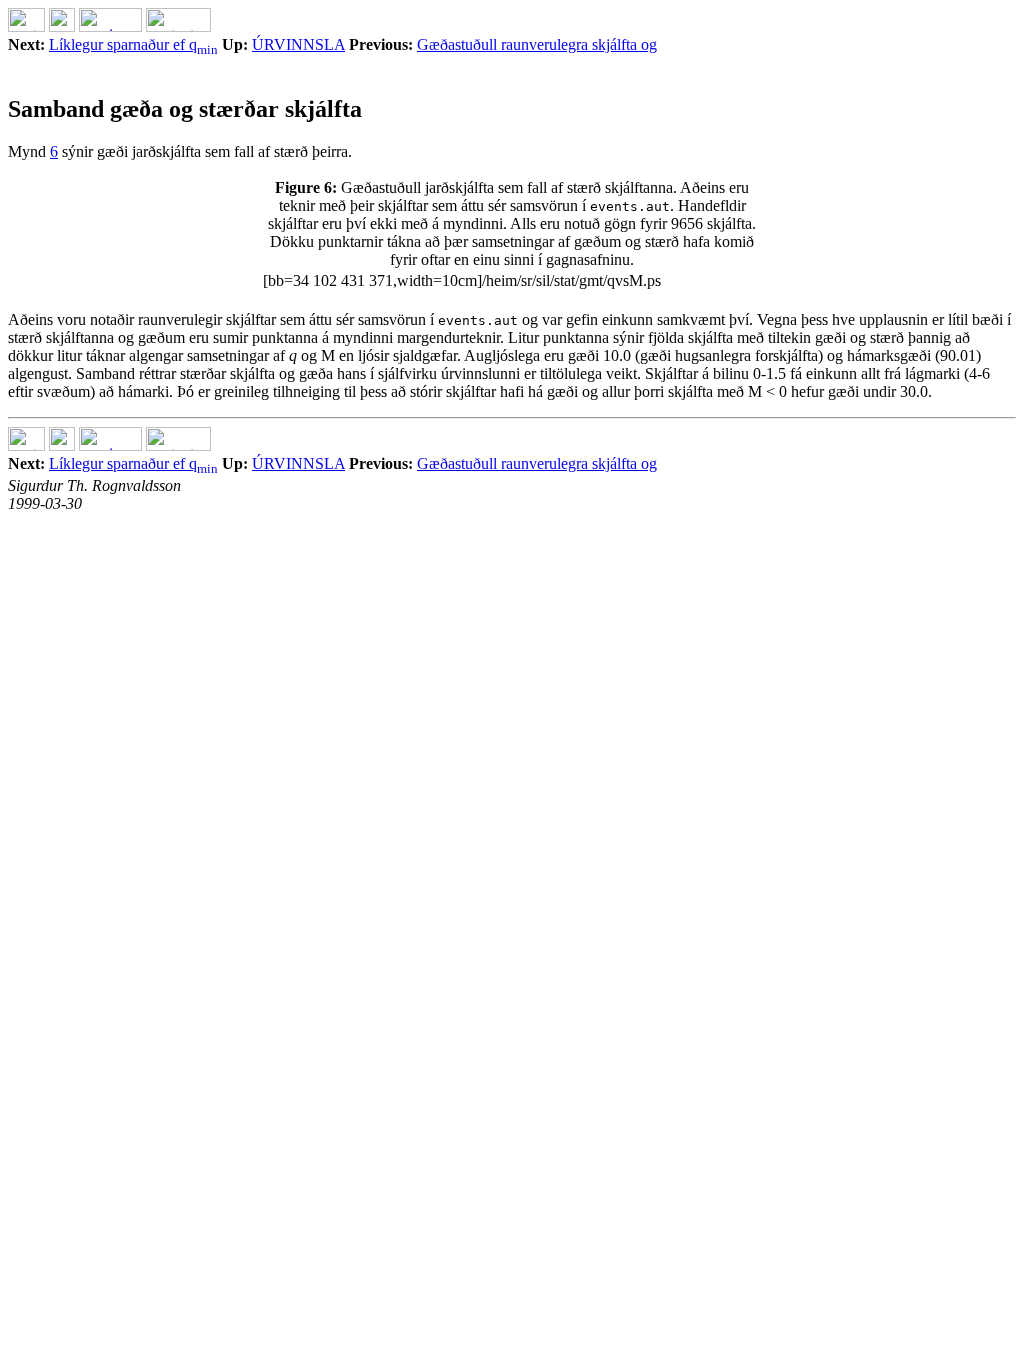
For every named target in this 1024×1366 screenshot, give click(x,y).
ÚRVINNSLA (298, 44)
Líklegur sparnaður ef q (133, 44)
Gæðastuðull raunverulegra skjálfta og (537, 44)
